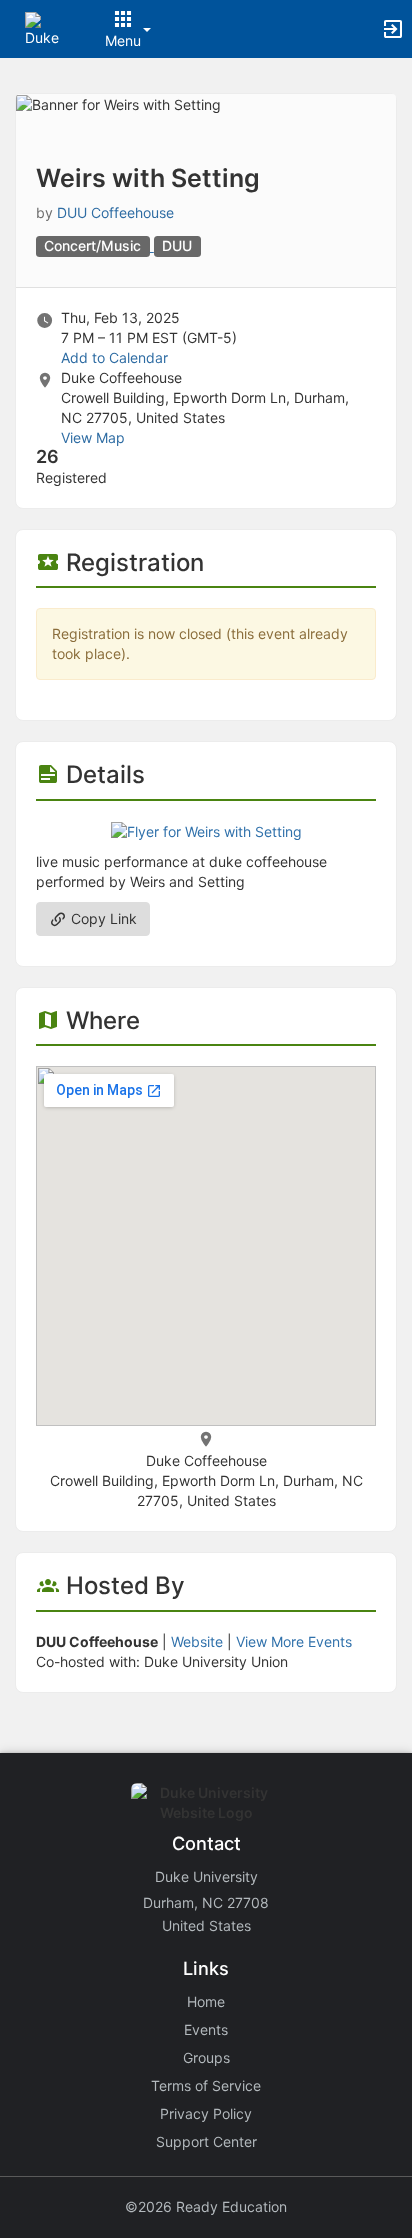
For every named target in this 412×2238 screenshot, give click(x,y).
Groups (206, 2057)
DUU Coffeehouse (115, 212)
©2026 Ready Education (206, 2206)
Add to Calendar (114, 357)
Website (197, 1641)
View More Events (294, 1641)
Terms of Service (206, 2085)
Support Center (206, 2141)
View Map (93, 437)
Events (206, 2029)
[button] (42, 27)
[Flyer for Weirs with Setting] (206, 830)
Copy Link (102, 918)
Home (206, 2001)
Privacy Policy (206, 2113)
